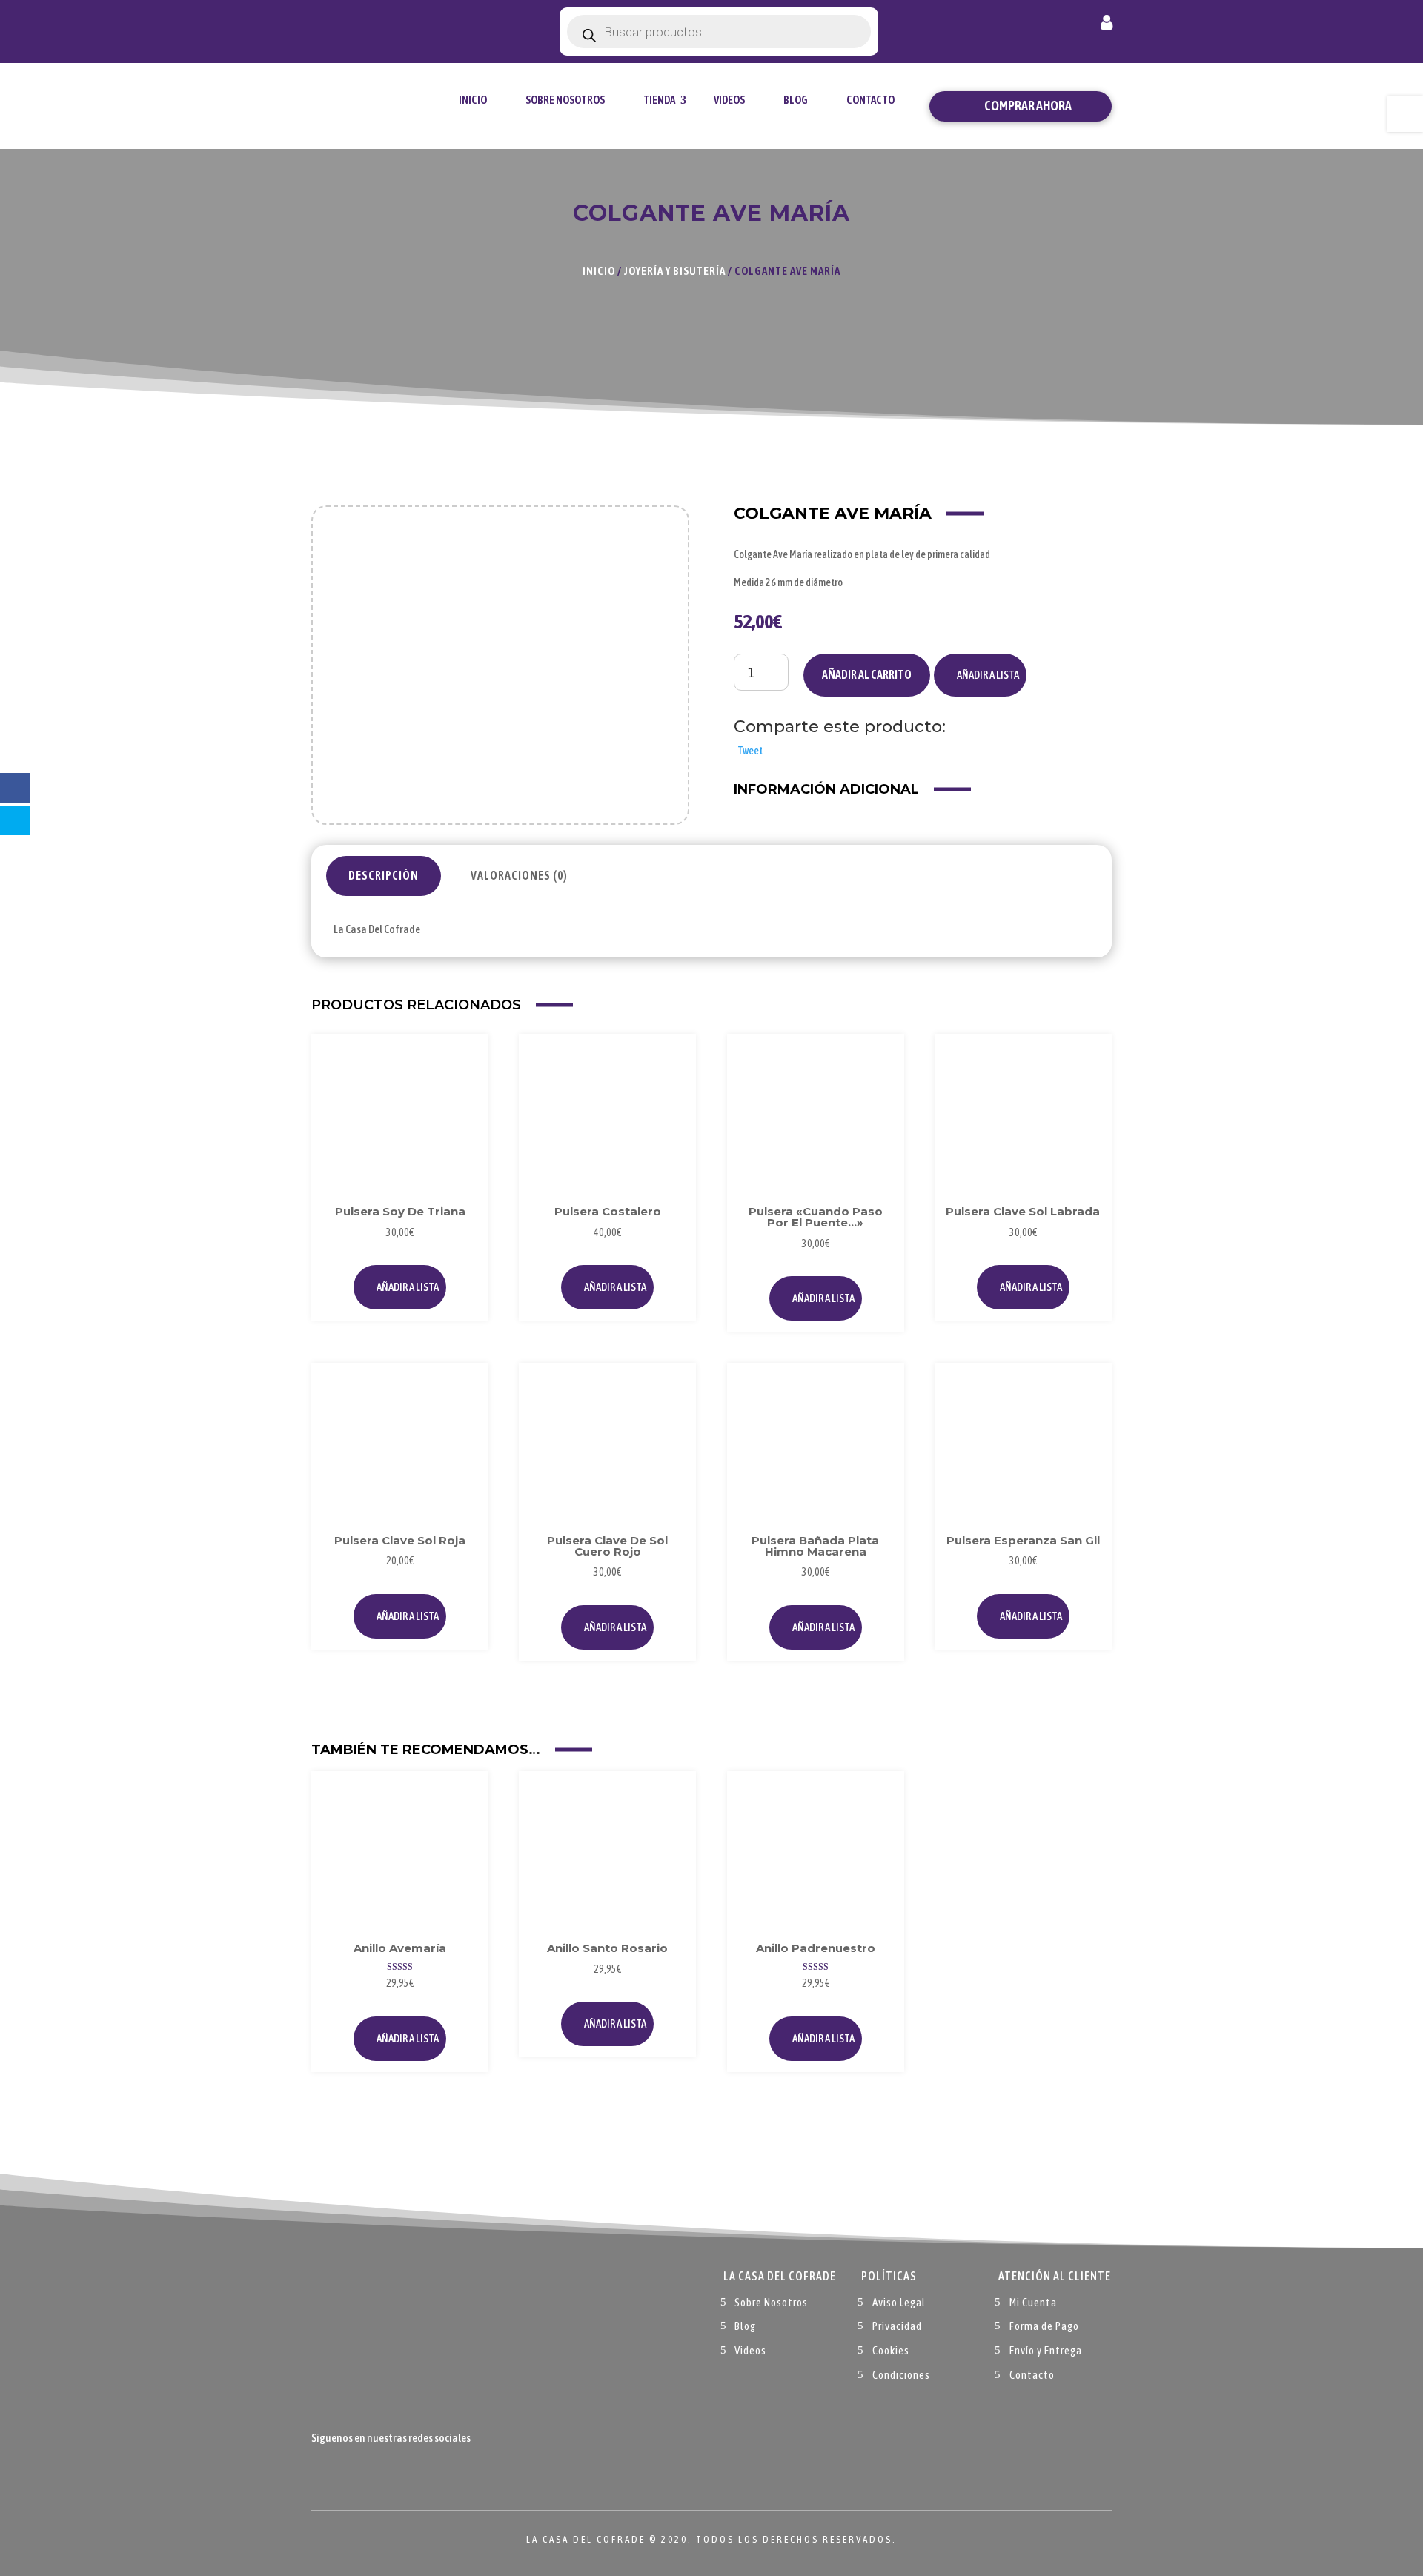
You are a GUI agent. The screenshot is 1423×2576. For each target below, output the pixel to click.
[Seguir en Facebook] (323, 2472)
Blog (796, 100)
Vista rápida (461, 1094)
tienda (659, 100)
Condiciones (901, 2375)
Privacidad (897, 2326)
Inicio (473, 100)
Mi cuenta (1107, 25)
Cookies (891, 2350)
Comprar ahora (1028, 106)
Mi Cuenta (1033, 2302)
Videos (729, 100)
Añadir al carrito (867, 674)
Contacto (870, 100)
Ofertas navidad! (394, 24)
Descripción (384, 875)
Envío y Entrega (1046, 2350)
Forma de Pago (1044, 2326)
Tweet (750, 751)
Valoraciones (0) (519, 875)
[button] (980, 675)
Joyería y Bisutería (675, 271)
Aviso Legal (899, 2302)
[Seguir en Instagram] (382, 2472)
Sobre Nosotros (565, 100)
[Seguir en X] (353, 2472)
